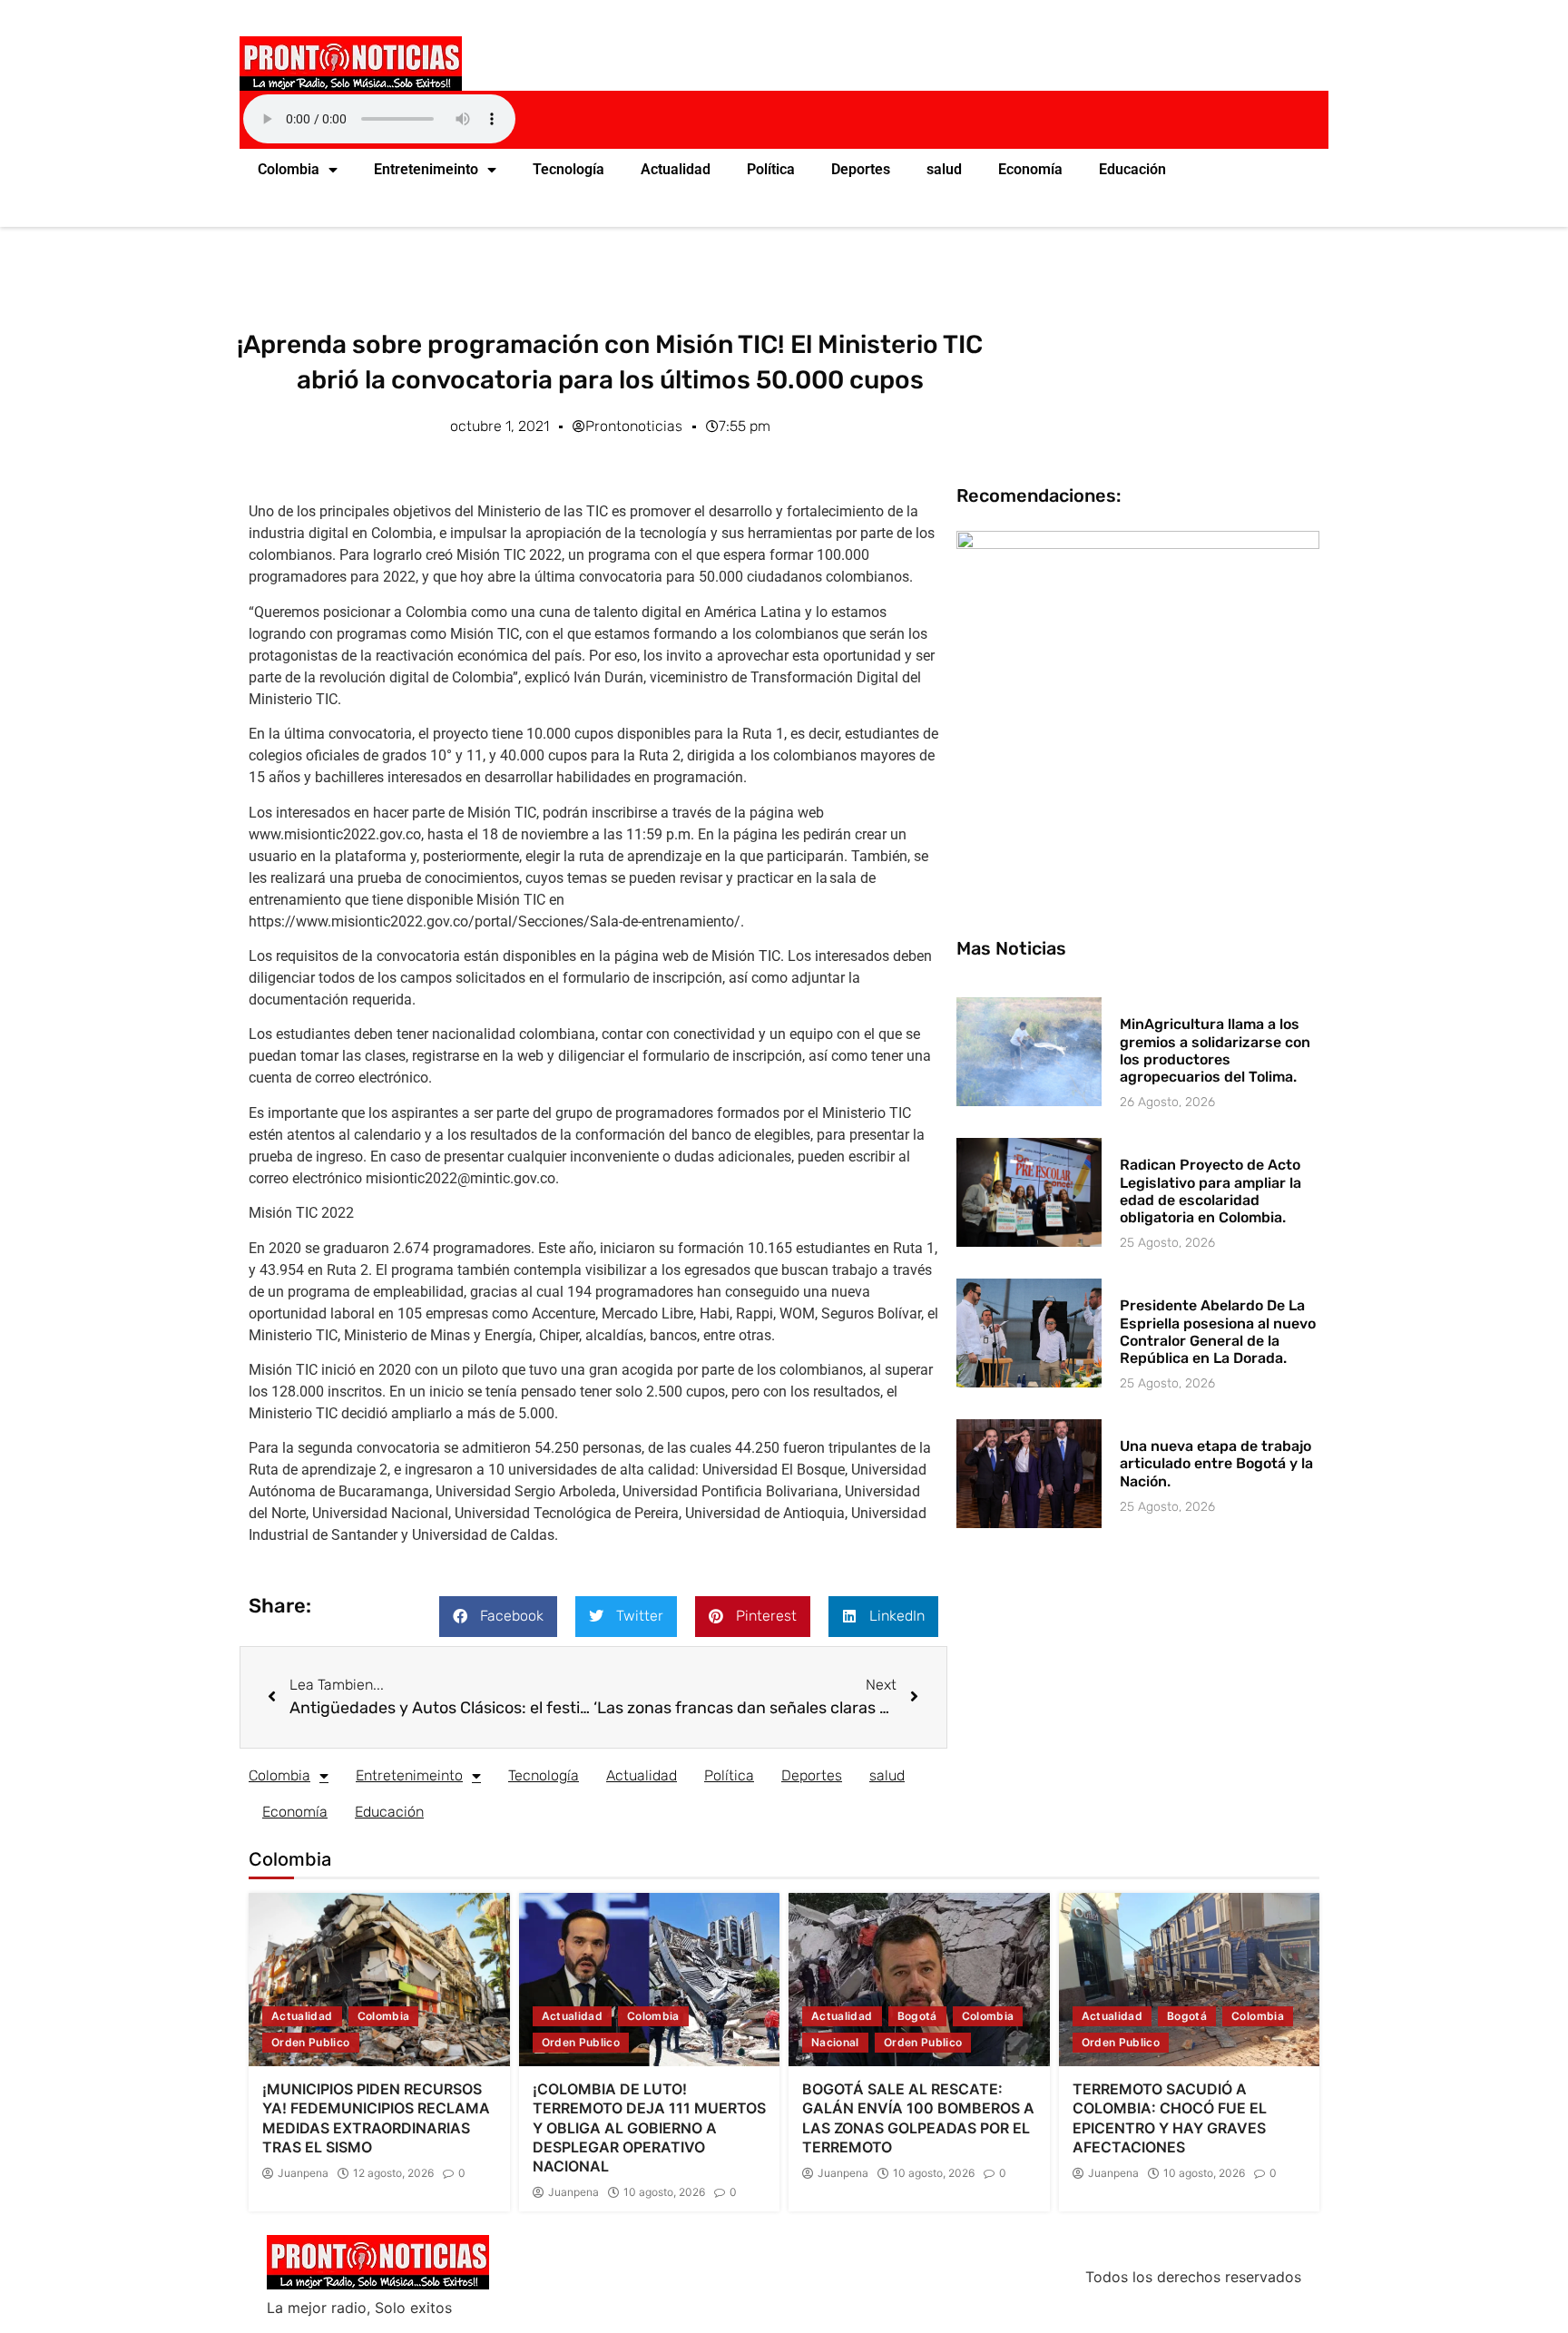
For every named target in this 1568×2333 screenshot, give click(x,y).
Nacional (835, 2042)
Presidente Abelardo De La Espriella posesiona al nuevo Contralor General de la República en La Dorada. (1218, 1332)
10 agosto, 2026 (664, 2192)
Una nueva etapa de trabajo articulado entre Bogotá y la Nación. (1216, 1463)
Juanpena (303, 2173)
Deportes (861, 169)
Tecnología (568, 169)
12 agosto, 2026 (393, 2173)
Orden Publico (311, 2042)
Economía (1030, 169)
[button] (498, 1617)
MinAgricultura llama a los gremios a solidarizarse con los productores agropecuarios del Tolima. (1215, 1050)
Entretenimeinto (426, 169)
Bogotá (917, 2016)
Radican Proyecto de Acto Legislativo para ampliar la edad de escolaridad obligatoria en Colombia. (1210, 1191)
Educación (1132, 169)
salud (944, 169)
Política (771, 169)
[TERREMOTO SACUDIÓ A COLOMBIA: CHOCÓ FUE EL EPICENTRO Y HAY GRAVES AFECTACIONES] (1190, 1980)
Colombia (289, 169)
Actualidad (676, 169)
